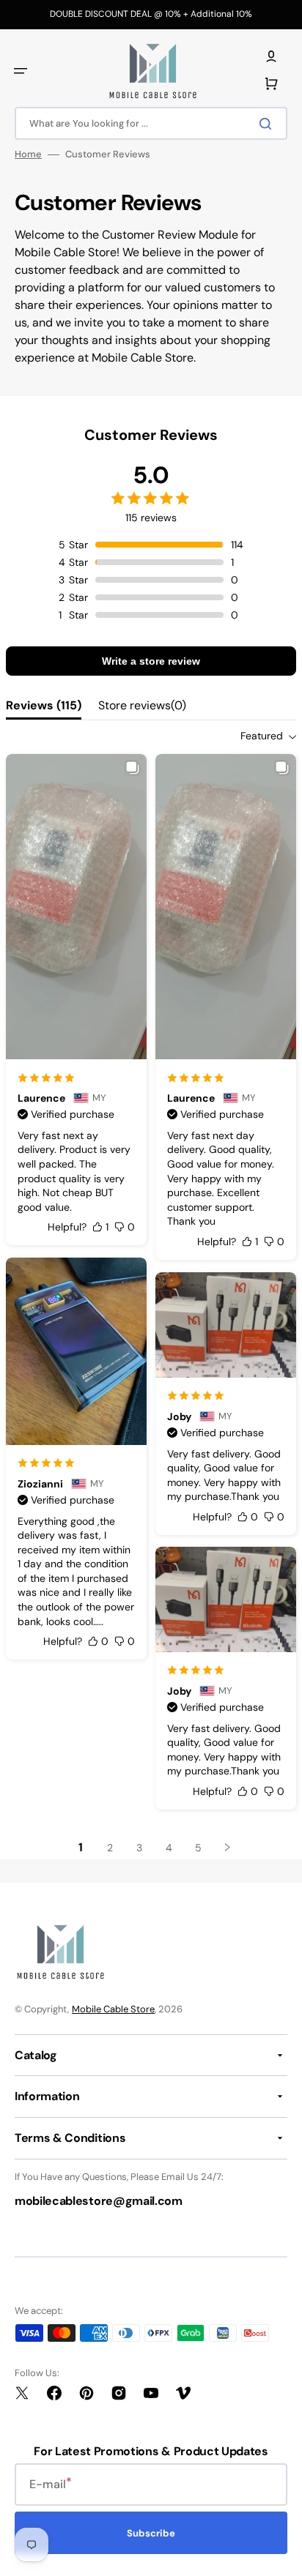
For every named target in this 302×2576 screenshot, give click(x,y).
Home (28, 154)
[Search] (268, 124)
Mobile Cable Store (113, 2009)
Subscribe (151, 2533)
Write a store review (151, 661)
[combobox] (151, 123)
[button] (21, 71)
